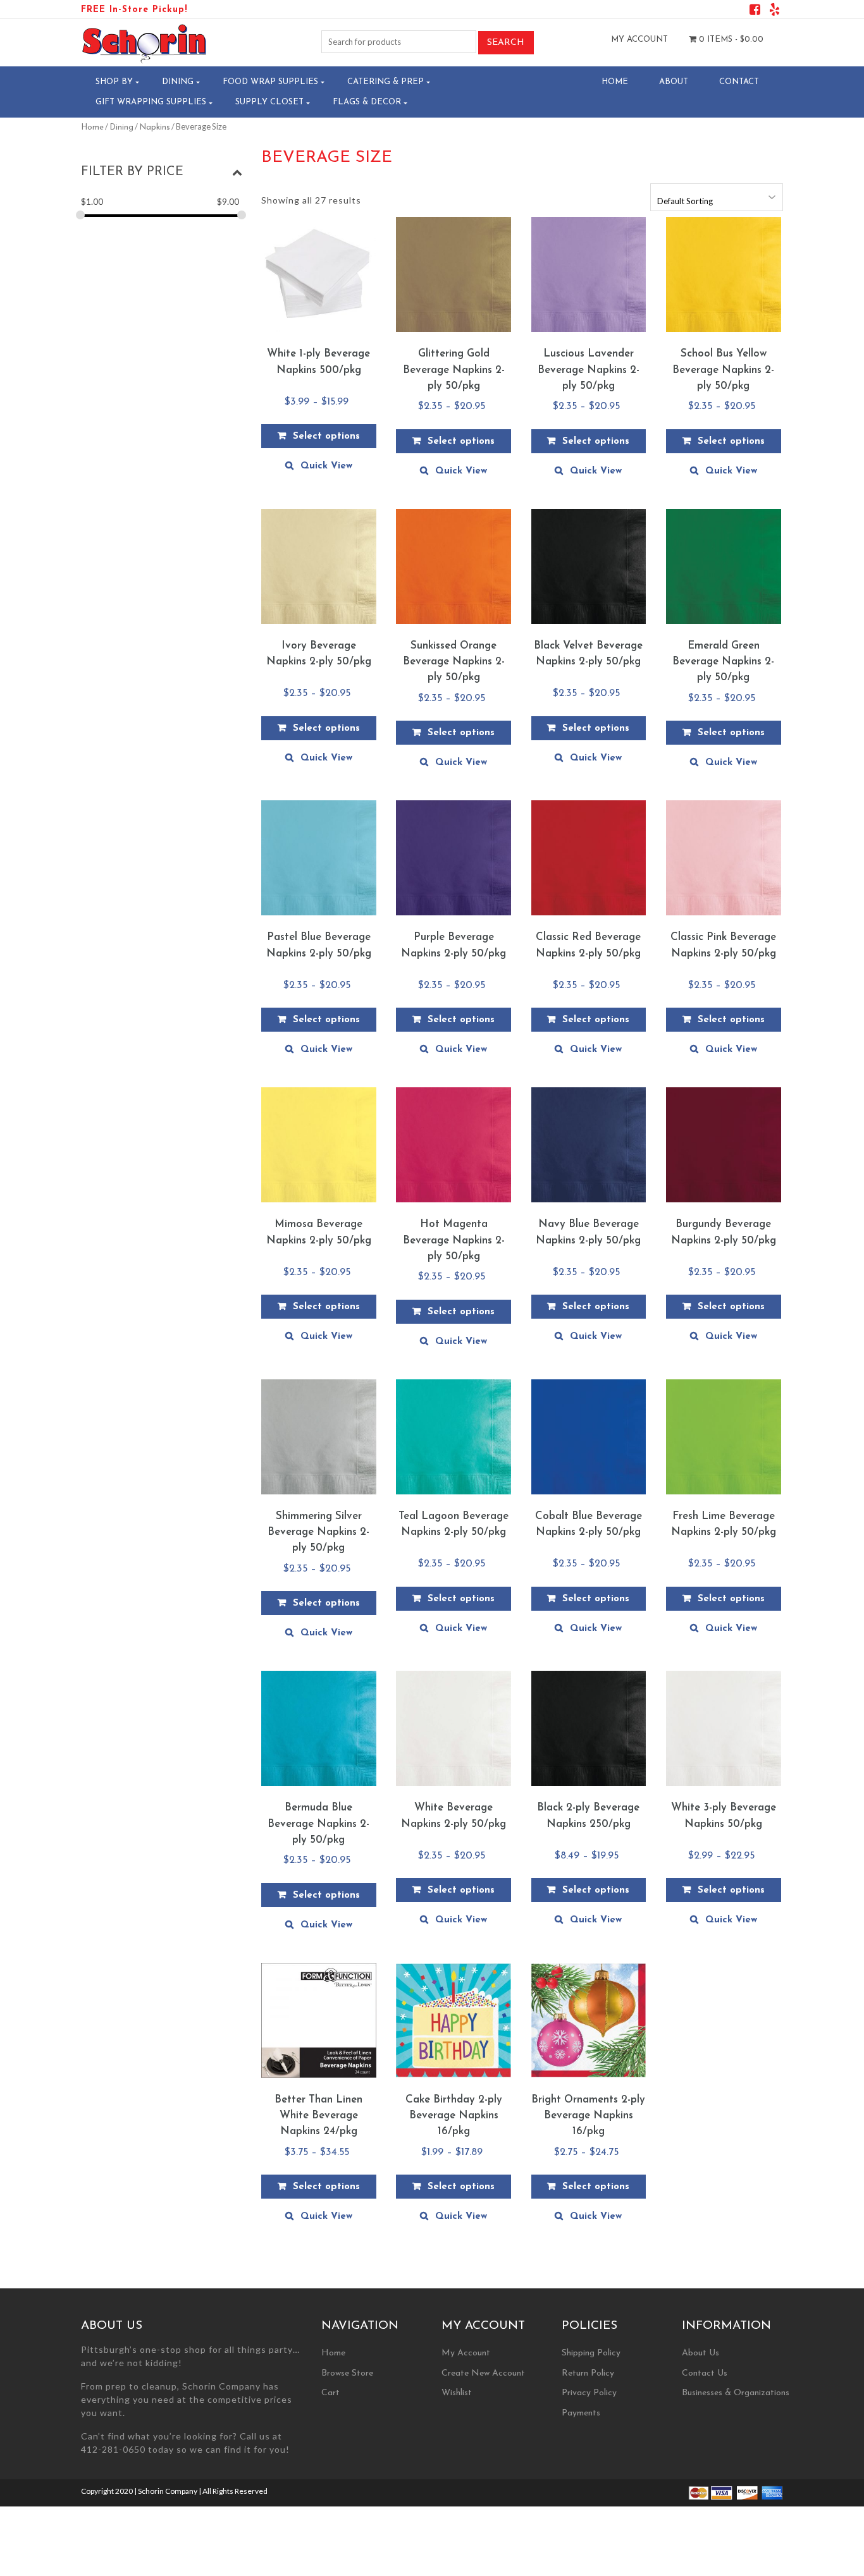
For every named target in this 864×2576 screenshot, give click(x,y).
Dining (178, 82)
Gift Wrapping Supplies (151, 102)
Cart (330, 2393)
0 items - (730, 40)
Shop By (114, 82)
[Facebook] (755, 12)
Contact (739, 82)
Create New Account (483, 2373)
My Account (639, 40)
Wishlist (457, 2393)
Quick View (326, 466)
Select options (326, 436)
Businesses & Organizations (736, 2393)
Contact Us (705, 2373)
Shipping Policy (591, 2353)
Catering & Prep (386, 82)
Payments (581, 2413)
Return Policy (588, 2373)
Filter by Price (132, 172)
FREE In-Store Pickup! (134, 10)
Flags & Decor (367, 102)
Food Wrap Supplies (270, 82)
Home (615, 82)
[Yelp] (775, 12)
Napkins (155, 127)
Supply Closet (269, 102)
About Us (700, 2353)
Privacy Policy (589, 2393)
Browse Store (347, 2373)
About (674, 82)
